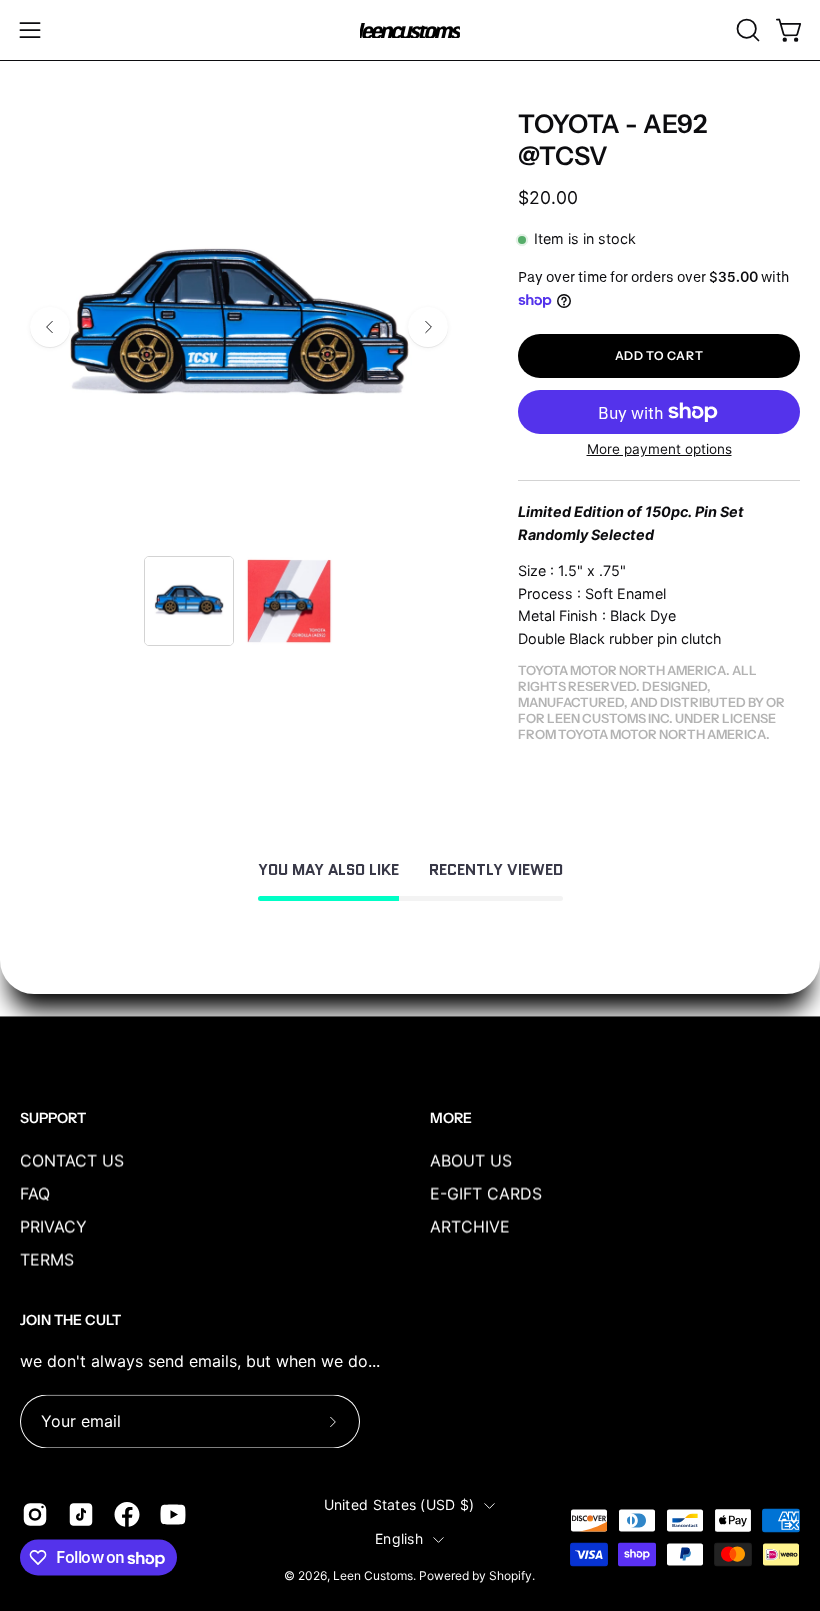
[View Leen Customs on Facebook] (127, 1514)
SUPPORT (53, 1118)
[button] (746, 30)
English (399, 1539)
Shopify (510, 1575)
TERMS (47, 1259)
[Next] (428, 327)
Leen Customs (373, 1575)
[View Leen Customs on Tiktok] (81, 1514)
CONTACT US (72, 1160)
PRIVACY (53, 1226)
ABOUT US (471, 1160)
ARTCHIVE (470, 1226)
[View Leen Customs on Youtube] (173, 1514)
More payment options (659, 449)
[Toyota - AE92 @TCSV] (189, 601)
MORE (451, 1118)
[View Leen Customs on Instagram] (35, 1514)
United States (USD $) (399, 1505)
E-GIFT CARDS (486, 1193)
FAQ (35, 1193)
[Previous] (50, 327)
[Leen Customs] (410, 30)
